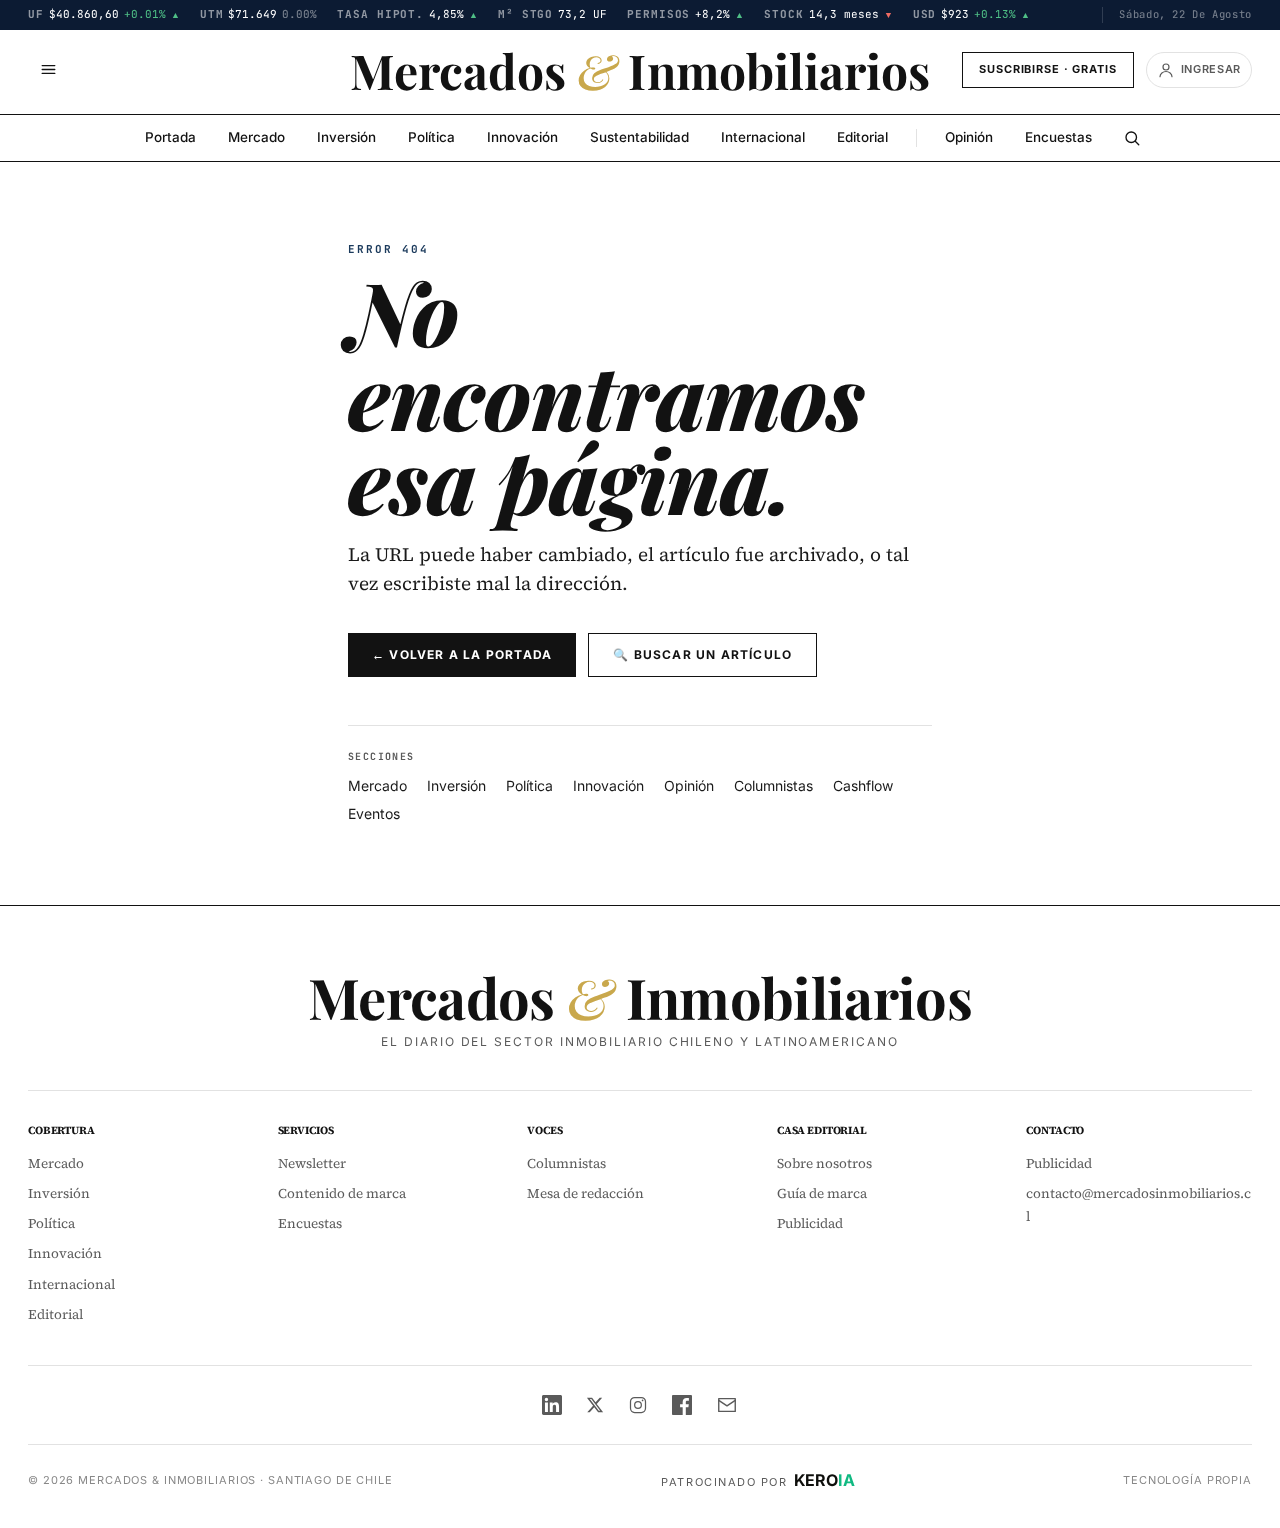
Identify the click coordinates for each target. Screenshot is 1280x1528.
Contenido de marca (342, 1193)
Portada (170, 137)
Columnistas (773, 785)
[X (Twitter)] (595, 1405)
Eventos (374, 813)
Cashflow (863, 785)
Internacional (763, 137)
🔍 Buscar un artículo (702, 654)
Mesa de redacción (585, 1193)
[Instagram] (638, 1405)
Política (431, 137)
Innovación (522, 137)
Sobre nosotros (824, 1163)
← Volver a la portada (462, 654)
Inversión (346, 137)
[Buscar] (1132, 138)
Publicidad (810, 1223)
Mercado (256, 137)
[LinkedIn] (552, 1405)
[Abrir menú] (48, 70)
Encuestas (1058, 137)
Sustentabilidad (639, 137)
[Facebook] (682, 1405)
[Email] (727, 1405)
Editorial (862, 137)
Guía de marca (822, 1193)
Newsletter (312, 1163)
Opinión (969, 137)
